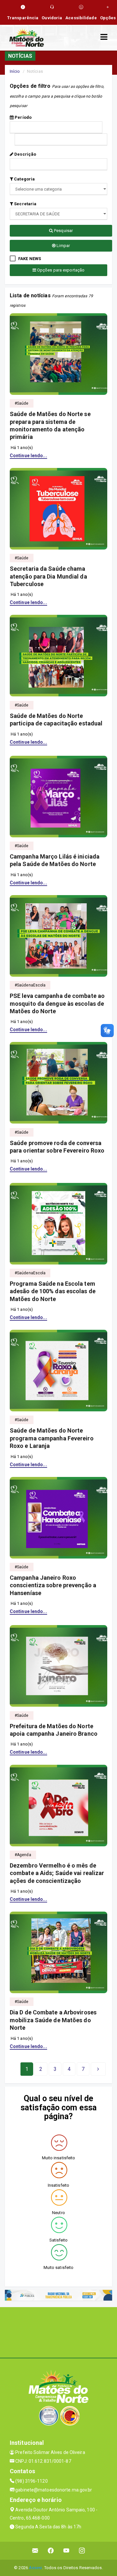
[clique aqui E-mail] (35, 2551)
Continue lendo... (28, 456)
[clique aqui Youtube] (66, 2551)
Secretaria (25, 204)
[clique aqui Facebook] (51, 2551)
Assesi (36, 2568)
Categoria (24, 179)
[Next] (98, 2069)
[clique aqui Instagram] (82, 2551)
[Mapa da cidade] (58, 2332)
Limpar (63, 246)
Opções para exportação (60, 270)
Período (23, 117)
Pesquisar (63, 231)
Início (15, 71)
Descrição (25, 154)
